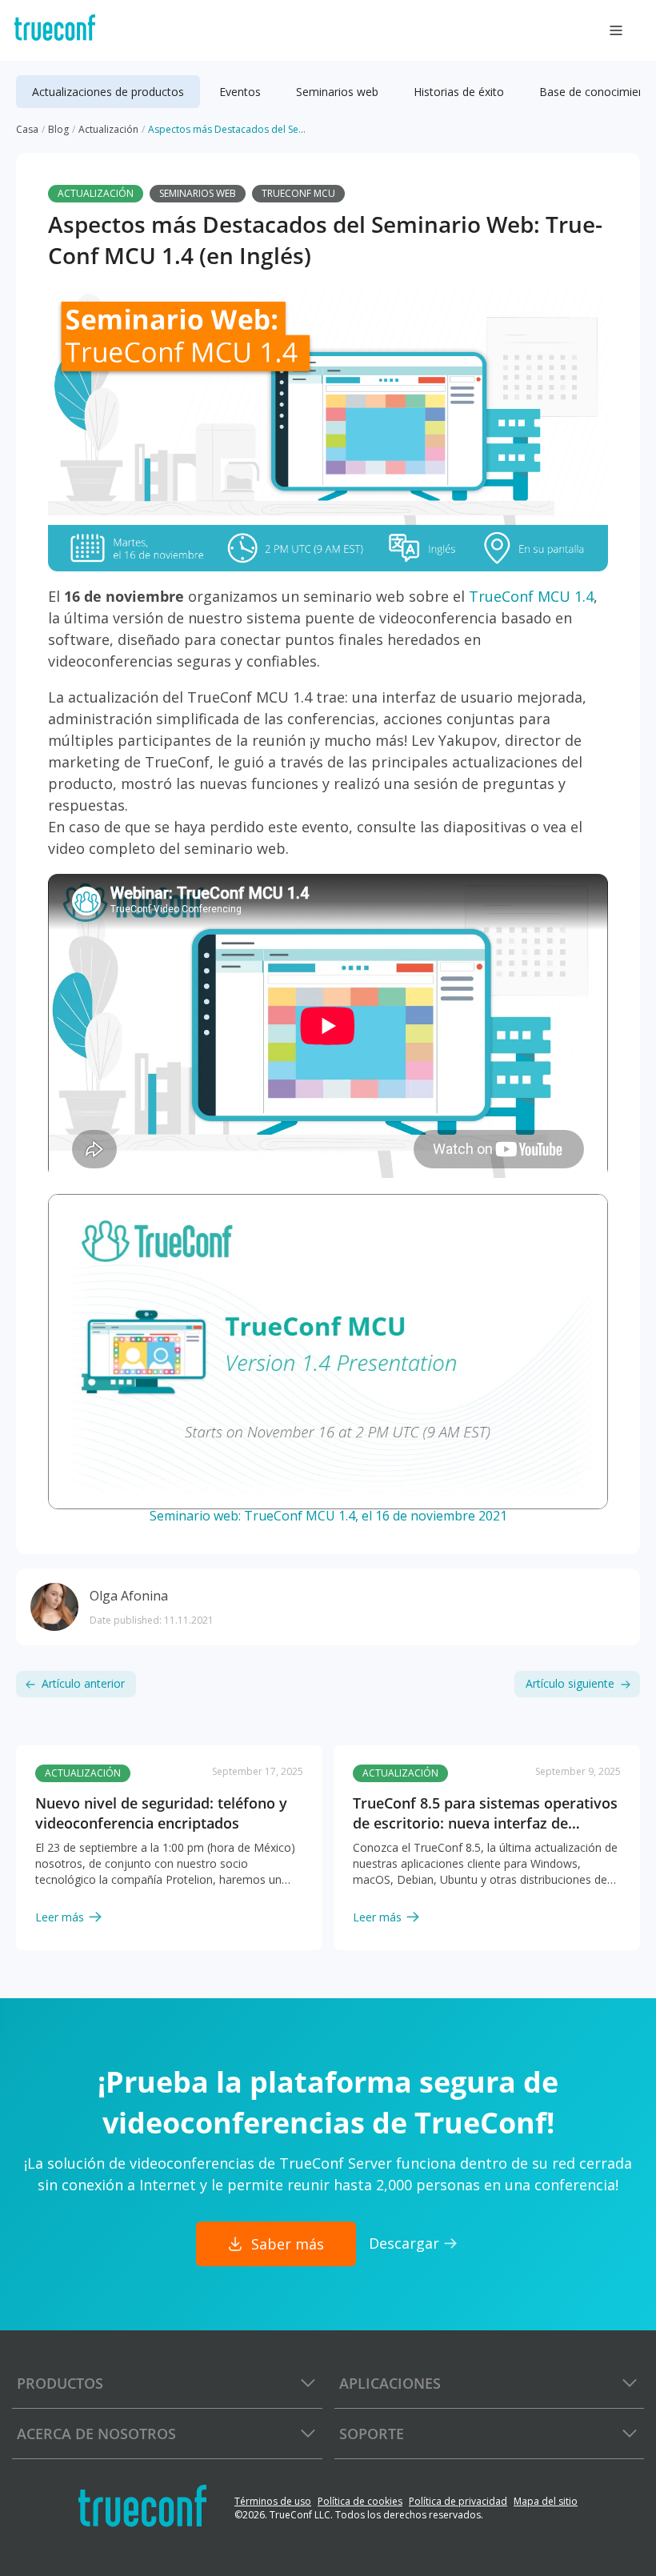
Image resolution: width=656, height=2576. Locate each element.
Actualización (96, 193)
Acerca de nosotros (96, 2434)
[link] (169, 1835)
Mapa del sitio (546, 2502)
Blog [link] (58, 129)
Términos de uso (273, 2502)
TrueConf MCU (298, 193)
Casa (27, 129)
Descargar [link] (404, 2243)
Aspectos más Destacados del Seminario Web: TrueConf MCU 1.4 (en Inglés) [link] (228, 129)
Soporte (372, 2434)
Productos (60, 2383)
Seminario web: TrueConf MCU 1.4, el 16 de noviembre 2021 (328, 1516)
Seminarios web (198, 193)
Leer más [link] (60, 1917)
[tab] (108, 92)
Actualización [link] (108, 129)
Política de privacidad (458, 2502)
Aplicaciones (390, 2383)
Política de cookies (360, 2502)
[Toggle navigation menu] (616, 30)
